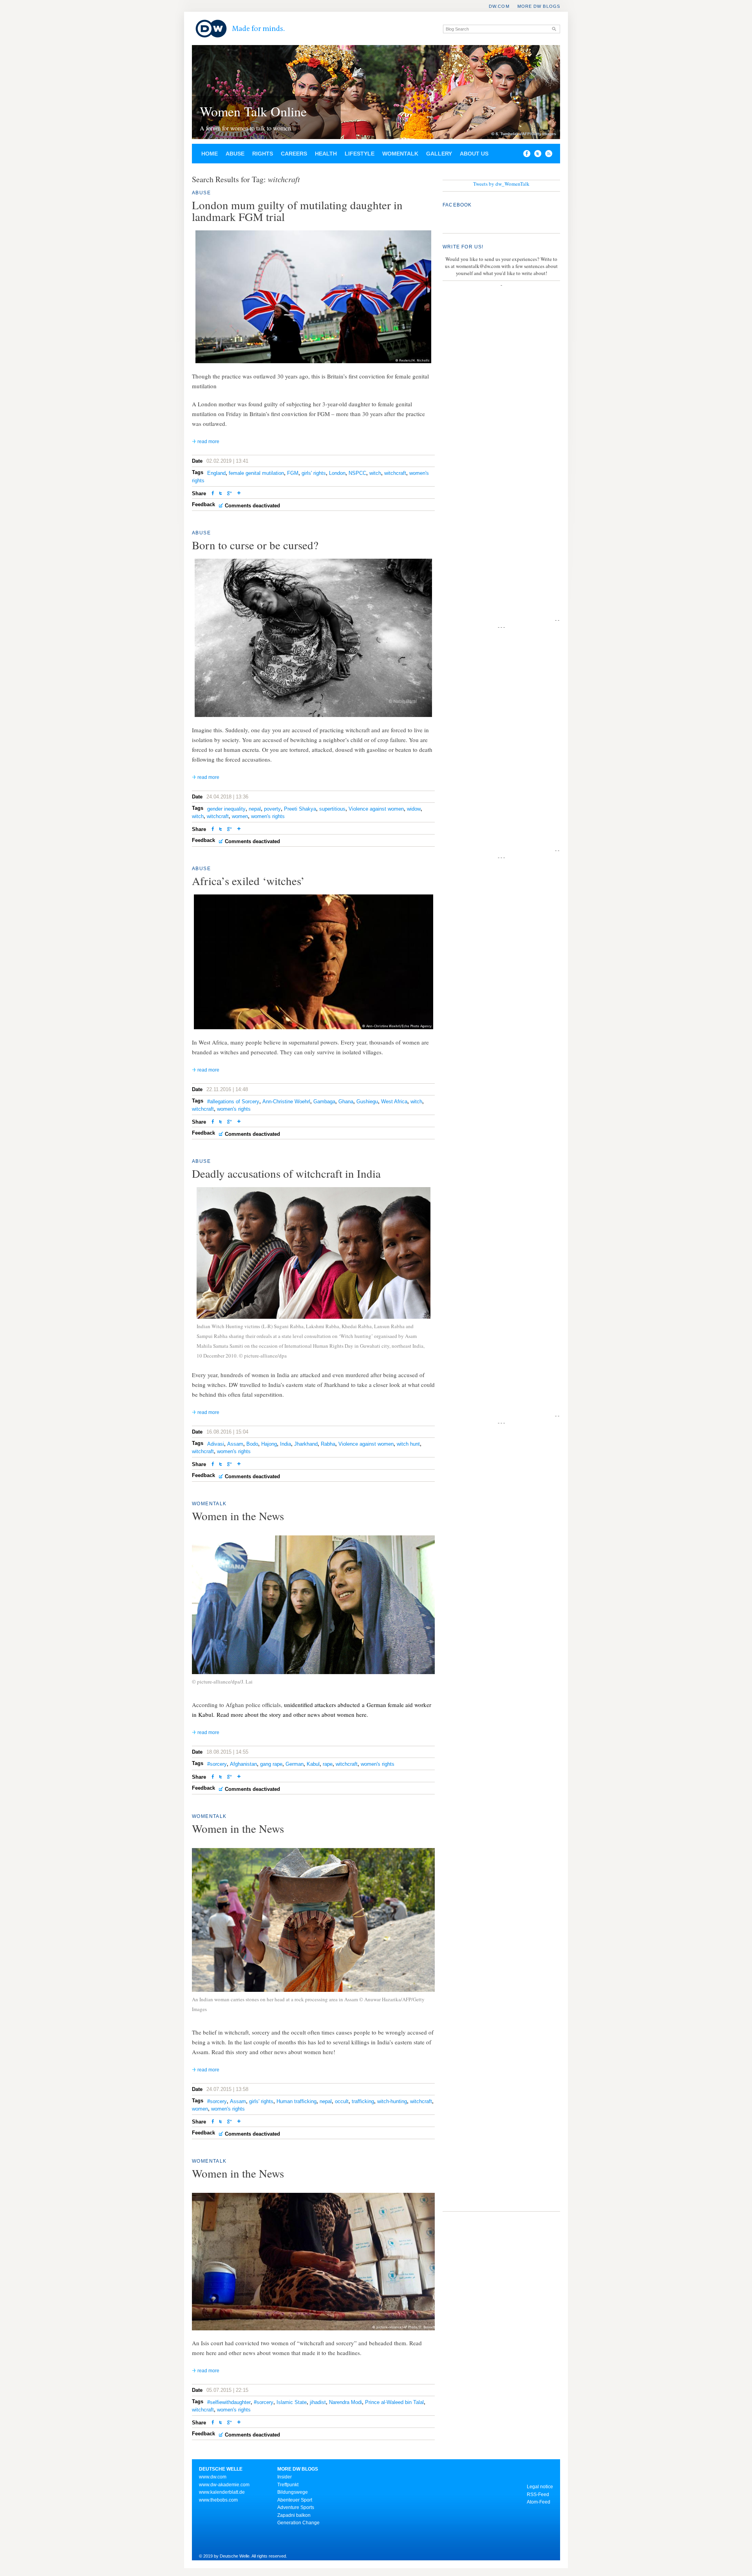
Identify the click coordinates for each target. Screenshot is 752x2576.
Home (210, 154)
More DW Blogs (539, 6)
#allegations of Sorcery (233, 1102)
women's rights (268, 816)
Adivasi (216, 1444)
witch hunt (408, 1444)
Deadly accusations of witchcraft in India (286, 1173)
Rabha (328, 1444)
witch (375, 473)
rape (328, 1764)
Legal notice (540, 2487)
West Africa (394, 1102)
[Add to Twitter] (221, 494)
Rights (263, 154)
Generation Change (298, 2523)
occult (342, 2101)
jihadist (318, 2402)
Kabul (313, 1764)
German (295, 1764)
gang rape (271, 1764)
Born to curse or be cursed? (255, 545)
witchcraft (395, 473)
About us (474, 154)
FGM (293, 473)
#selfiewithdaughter (229, 2402)
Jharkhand (306, 1444)
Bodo (252, 1444)
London (337, 473)
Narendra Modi (345, 2402)
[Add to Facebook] (525, 155)
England (216, 473)
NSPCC (357, 473)
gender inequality (226, 809)
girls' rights (314, 473)
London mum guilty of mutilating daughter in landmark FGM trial (297, 211)
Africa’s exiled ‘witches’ (248, 881)
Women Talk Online (253, 111)
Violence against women (376, 809)
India (286, 1444)
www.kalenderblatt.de (222, 2492)
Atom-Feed (539, 2502)
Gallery (439, 154)
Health (326, 154)
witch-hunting (392, 2101)
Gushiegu (367, 1102)
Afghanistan (243, 1764)
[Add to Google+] (230, 494)
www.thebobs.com (218, 2500)
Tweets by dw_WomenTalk (501, 184)
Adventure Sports (296, 2507)
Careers (294, 154)
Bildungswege (293, 2492)
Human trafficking (296, 2101)
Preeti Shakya (300, 809)
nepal (255, 809)
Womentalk (400, 154)
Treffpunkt (288, 2485)
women (240, 816)
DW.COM (499, 6)
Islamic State (292, 2402)
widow (414, 809)
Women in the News (238, 1516)
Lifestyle (360, 154)
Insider (285, 2477)
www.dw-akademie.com (224, 2485)
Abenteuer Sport (295, 2500)
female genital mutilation (256, 473)
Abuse (235, 154)
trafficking (363, 2101)
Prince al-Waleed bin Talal (394, 2402)
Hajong (269, 1444)
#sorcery (217, 1764)
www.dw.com (213, 2477)
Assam (235, 1444)
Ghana (346, 1102)
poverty (272, 809)
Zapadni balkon (294, 2515)
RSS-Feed (538, 2495)
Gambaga (324, 1102)
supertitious (332, 809)
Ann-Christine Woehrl (286, 1102)
